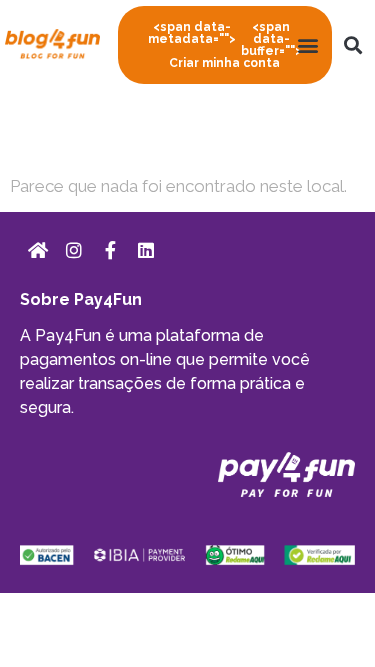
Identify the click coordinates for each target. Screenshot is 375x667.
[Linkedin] (146, 250)
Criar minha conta (225, 45)
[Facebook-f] (110, 250)
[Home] (38, 250)
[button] (307, 45)
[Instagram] (74, 250)
